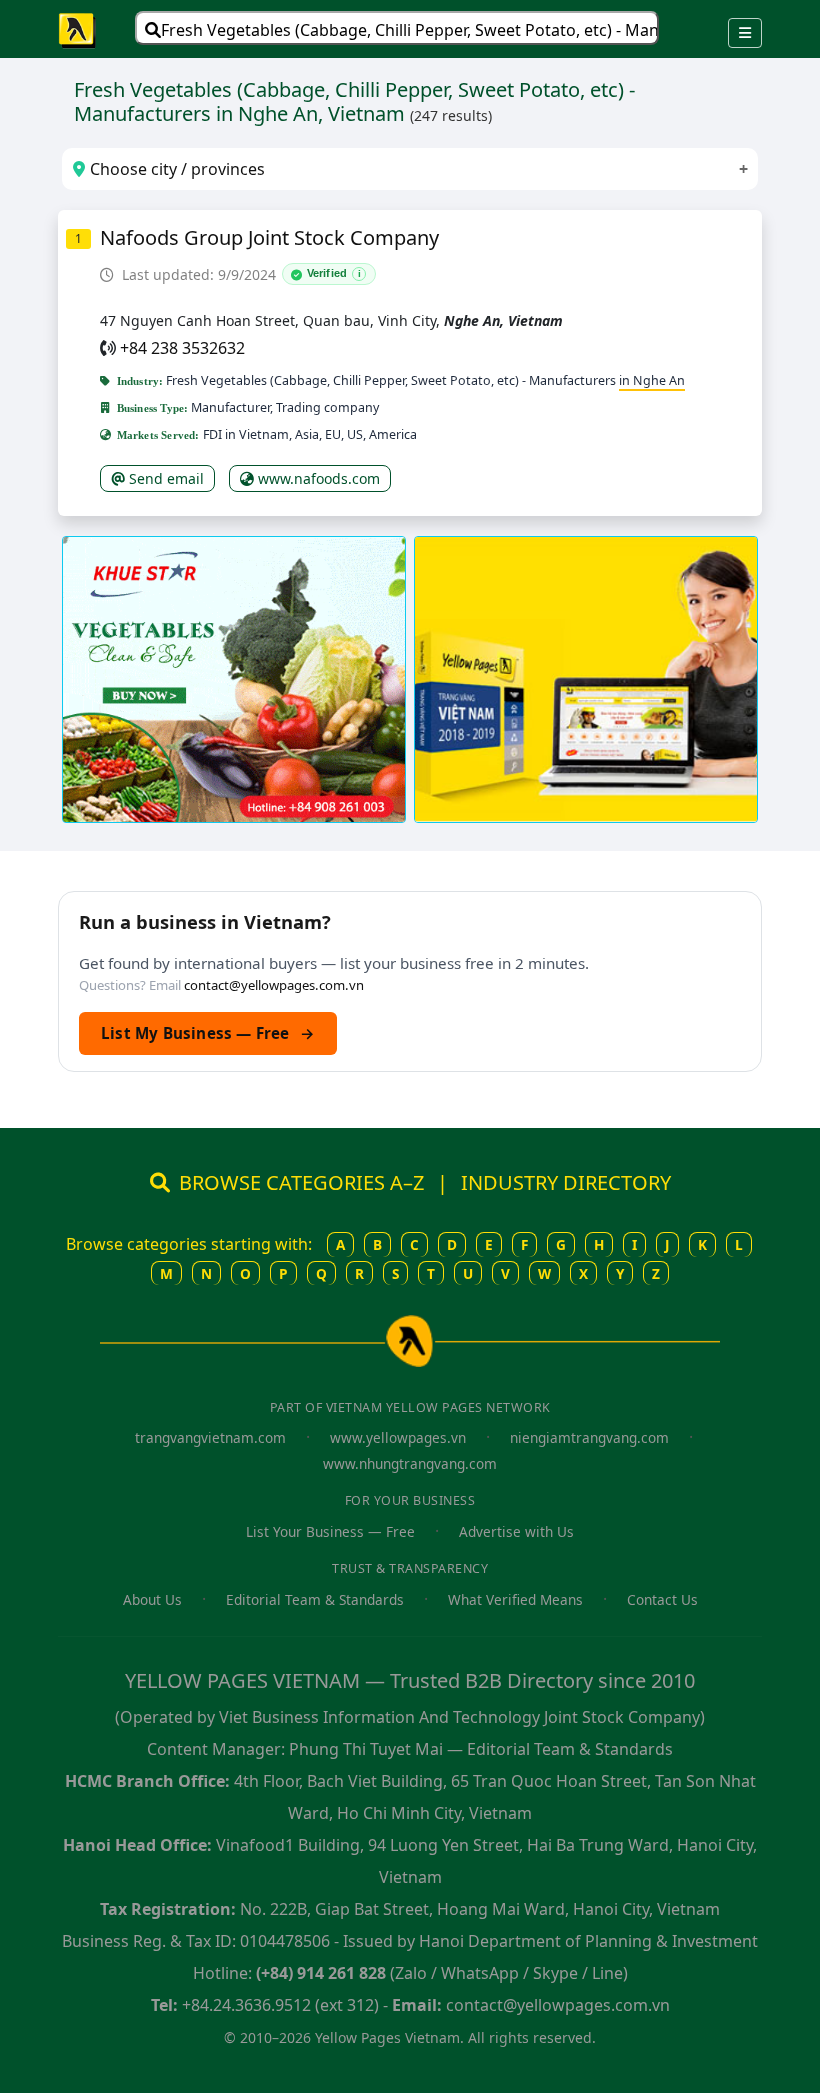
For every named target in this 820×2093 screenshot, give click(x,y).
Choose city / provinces (175, 169)
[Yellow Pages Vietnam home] (78, 29)
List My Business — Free (208, 1033)
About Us (152, 1599)
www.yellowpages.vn (398, 1437)
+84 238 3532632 (182, 348)
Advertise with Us (516, 1531)
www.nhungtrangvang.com (410, 1463)
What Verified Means (515, 1599)
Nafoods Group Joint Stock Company (269, 237)
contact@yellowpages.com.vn (274, 985)
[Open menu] (745, 33)
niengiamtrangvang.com (589, 1437)
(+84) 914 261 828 (321, 1973)
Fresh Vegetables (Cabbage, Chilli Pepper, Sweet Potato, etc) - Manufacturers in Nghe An (410, 30)
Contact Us (662, 1599)
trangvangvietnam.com (210, 1437)
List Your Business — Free (330, 1531)
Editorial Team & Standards (315, 1599)
